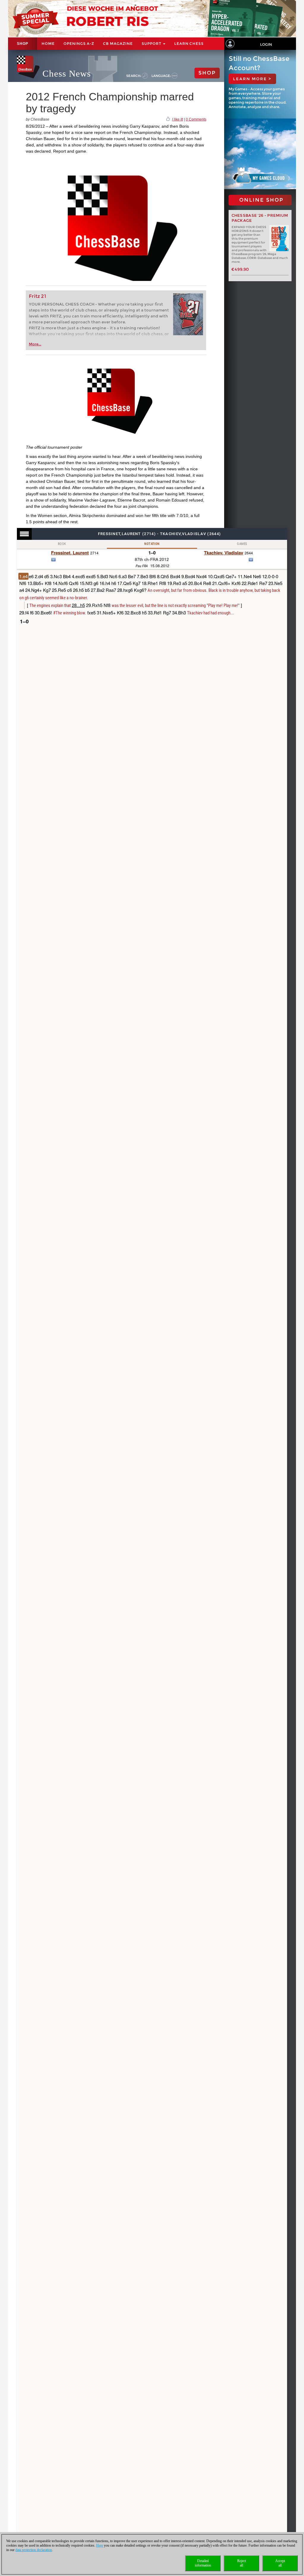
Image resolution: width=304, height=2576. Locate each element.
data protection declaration (34, 2550)
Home (48, 44)
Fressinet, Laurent (70, 553)
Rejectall (242, 2563)
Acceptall (280, 2563)
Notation (152, 544)
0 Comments (196, 119)
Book (62, 544)
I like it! (178, 119)
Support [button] (152, 44)
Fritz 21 (38, 296)
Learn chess (189, 44)
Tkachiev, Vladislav (224, 553)
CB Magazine (118, 44)
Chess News (67, 73)
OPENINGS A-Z (79, 44)
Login (266, 44)
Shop (23, 44)
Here (100, 2545)
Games (242, 544)
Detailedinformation (203, 2563)
